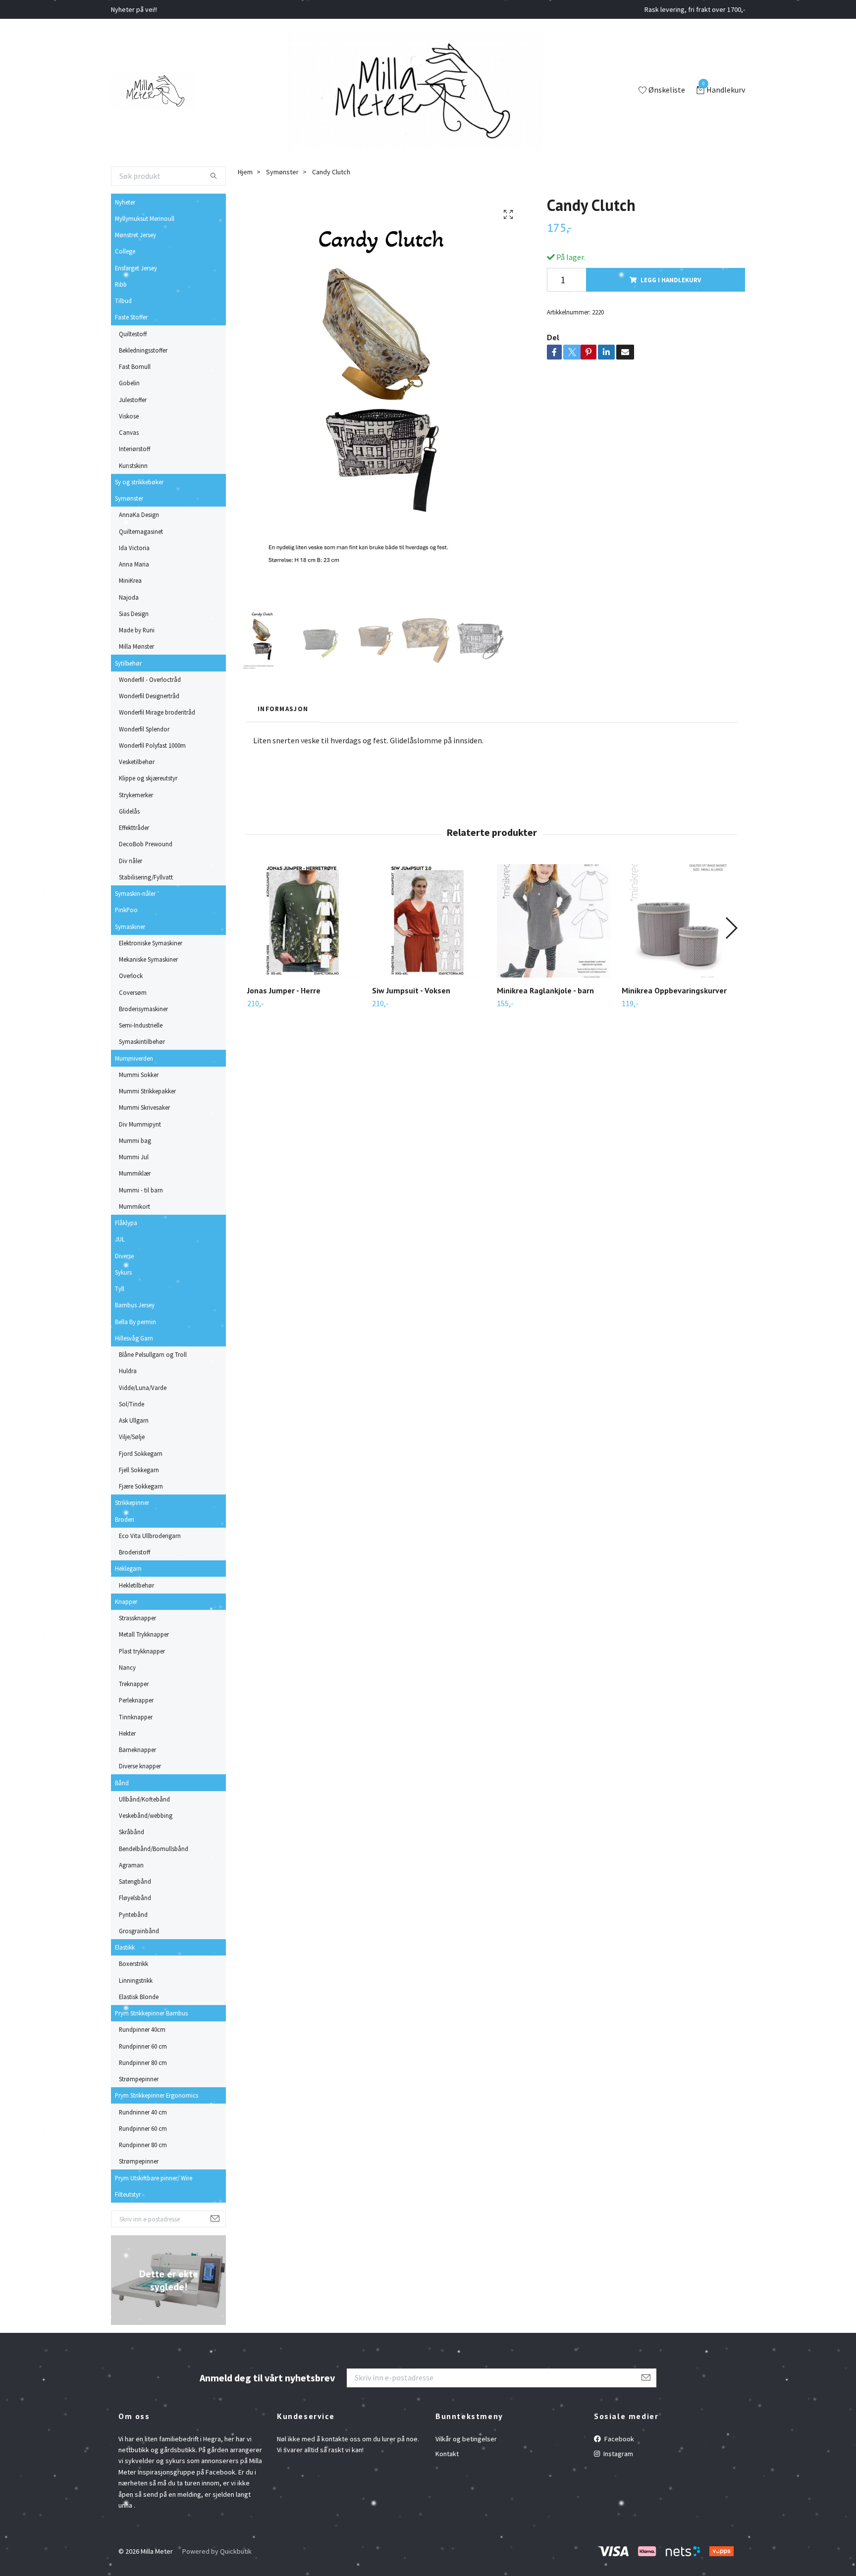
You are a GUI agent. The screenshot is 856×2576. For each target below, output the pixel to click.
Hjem (245, 172)
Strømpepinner (139, 2079)
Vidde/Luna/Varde (143, 1388)
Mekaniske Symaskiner (148, 959)
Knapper (126, 1601)
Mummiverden (134, 1058)
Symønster (129, 498)
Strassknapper (137, 1618)
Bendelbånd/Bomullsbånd (154, 1849)
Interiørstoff (134, 449)
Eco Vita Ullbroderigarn (150, 1536)
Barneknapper (137, 1750)
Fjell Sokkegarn (139, 1470)
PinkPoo (126, 910)
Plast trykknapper (142, 1651)
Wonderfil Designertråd (149, 696)
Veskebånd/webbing (146, 1815)
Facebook (618, 2439)
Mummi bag (135, 1140)
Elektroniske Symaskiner (151, 943)
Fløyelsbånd (135, 1898)
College (125, 251)
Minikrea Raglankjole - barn (545, 990)
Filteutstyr (128, 2194)
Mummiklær (135, 1173)
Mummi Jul (134, 1157)
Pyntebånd (133, 1914)
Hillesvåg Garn (134, 1338)
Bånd (122, 1783)
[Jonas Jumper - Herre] (304, 921)
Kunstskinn (133, 465)
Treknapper (134, 1684)
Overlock (131, 976)
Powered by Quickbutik (217, 2551)
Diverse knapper (140, 1766)
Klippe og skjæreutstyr (148, 778)
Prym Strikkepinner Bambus (151, 2013)
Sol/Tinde (132, 1404)
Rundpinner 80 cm (143, 2062)
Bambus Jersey (135, 1305)
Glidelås (129, 811)
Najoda (129, 597)
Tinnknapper (136, 1717)
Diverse (124, 1256)
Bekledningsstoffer (143, 350)
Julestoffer (133, 400)
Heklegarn (128, 1568)
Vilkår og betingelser (466, 2439)
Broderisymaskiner (143, 1009)
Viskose (129, 416)
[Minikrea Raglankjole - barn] (554, 921)
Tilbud (123, 301)
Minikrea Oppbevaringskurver (674, 990)
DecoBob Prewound (146, 844)
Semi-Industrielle (141, 1025)
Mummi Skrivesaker (144, 1107)
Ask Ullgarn (134, 1420)
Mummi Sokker (139, 1075)
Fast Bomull (135, 366)
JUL (120, 1239)
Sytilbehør (128, 663)
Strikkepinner (132, 1502)
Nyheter (125, 202)
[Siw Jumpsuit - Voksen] (429, 921)
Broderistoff (134, 1552)
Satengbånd (135, 1881)
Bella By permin (135, 1322)
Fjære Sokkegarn (141, 1486)
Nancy (127, 1667)
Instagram (617, 2454)
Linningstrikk (136, 1980)
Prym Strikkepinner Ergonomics (157, 2095)
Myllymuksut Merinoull (145, 218)
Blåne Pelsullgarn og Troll (153, 1354)
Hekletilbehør (136, 1585)
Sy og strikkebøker (139, 482)
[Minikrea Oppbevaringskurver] (678, 921)
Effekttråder (134, 827)
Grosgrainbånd (139, 1931)
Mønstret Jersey (135, 235)
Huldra (128, 1371)
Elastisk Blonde (139, 1997)
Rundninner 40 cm (143, 2112)
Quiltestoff (133, 334)
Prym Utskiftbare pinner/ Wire (154, 2178)
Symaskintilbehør (142, 1041)
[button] (731, 928)
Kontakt (447, 2454)
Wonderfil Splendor (144, 729)
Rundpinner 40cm (142, 2029)
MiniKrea (130, 580)
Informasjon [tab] (283, 709)
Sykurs (123, 1272)
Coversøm (133, 992)
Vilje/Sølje (132, 1437)
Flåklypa (126, 1223)
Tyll (120, 1288)
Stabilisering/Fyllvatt (146, 877)
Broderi (125, 1519)
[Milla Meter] (153, 91)
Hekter (127, 1733)
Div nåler (131, 861)
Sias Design (134, 614)
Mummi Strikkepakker (147, 1091)
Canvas (129, 432)
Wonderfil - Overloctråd (150, 679)
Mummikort (134, 1206)
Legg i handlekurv (671, 280)
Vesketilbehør (137, 762)
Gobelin (129, 383)
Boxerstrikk (134, 1963)
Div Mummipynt (140, 1124)
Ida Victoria (134, 548)
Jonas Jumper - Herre (284, 990)
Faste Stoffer (131, 317)
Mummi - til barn (141, 1190)
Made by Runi (137, 630)
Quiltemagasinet (141, 531)
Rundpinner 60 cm (143, 2046)
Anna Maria (134, 564)
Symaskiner (130, 927)
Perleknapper (136, 1700)
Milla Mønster (136, 646)
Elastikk (125, 1947)
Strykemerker (136, 795)
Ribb (121, 284)
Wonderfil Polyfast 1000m (152, 745)
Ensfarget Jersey (136, 268)
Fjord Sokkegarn (141, 1453)
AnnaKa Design (139, 515)
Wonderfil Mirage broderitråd (157, 712)
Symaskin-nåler (135, 893)
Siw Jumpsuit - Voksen (411, 990)
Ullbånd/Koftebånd (144, 1799)
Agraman (131, 1865)
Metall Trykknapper (144, 1634)
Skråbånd (132, 1832)
